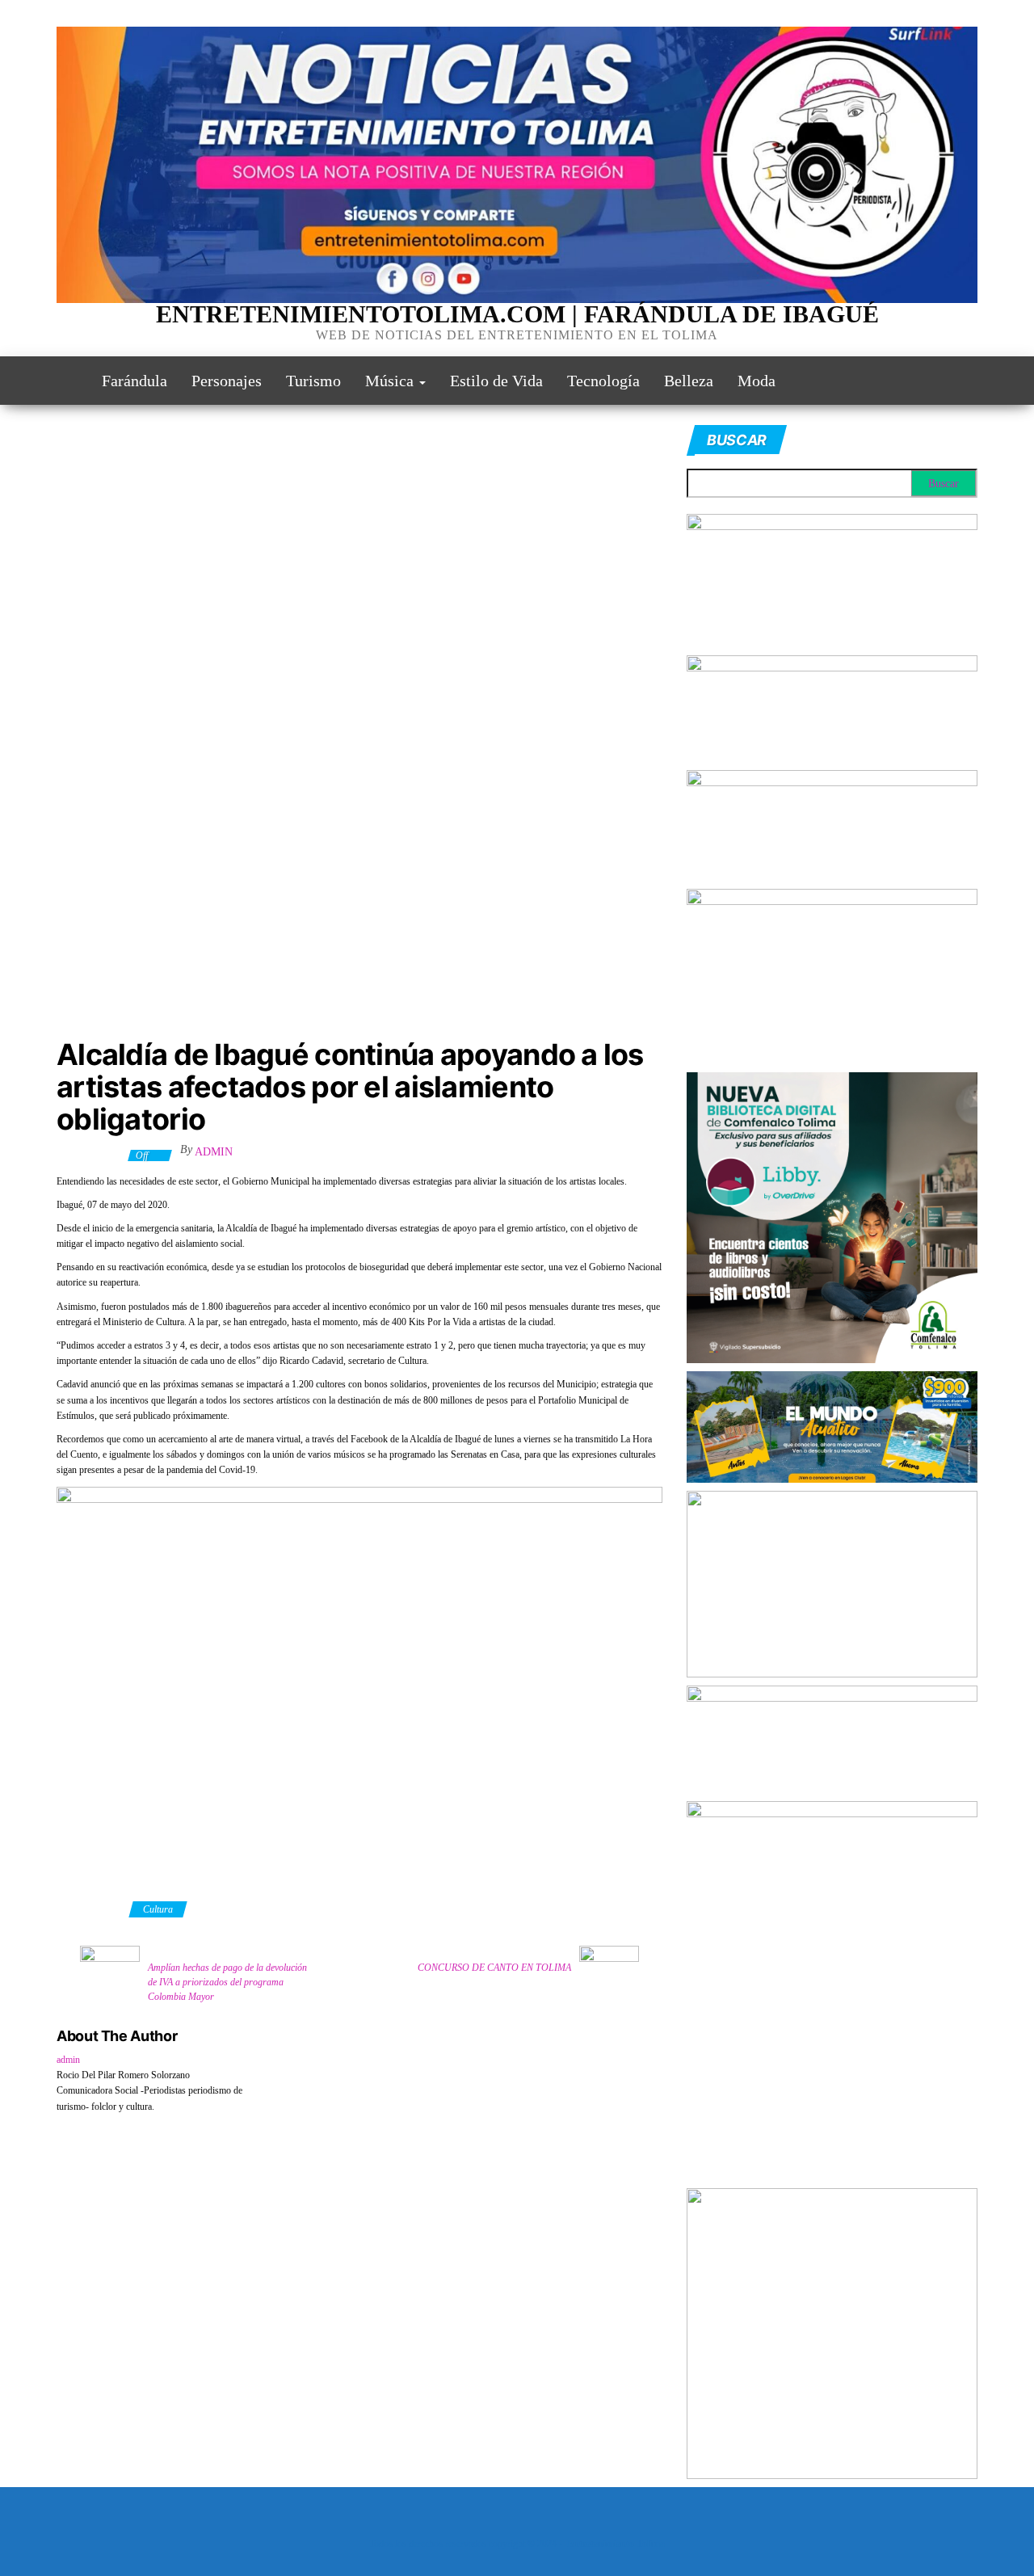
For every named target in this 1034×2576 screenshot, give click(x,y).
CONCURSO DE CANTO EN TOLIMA (494, 1968)
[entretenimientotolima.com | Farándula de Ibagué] (67, 381)
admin (214, 1152)
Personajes (227, 381)
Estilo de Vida (496, 381)
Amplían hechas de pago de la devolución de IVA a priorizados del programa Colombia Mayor (227, 1982)
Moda (757, 381)
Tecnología (603, 381)
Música (391, 381)
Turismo (313, 381)
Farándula (135, 381)
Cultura (158, 1909)
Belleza (689, 381)
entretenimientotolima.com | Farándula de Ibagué (517, 314)
